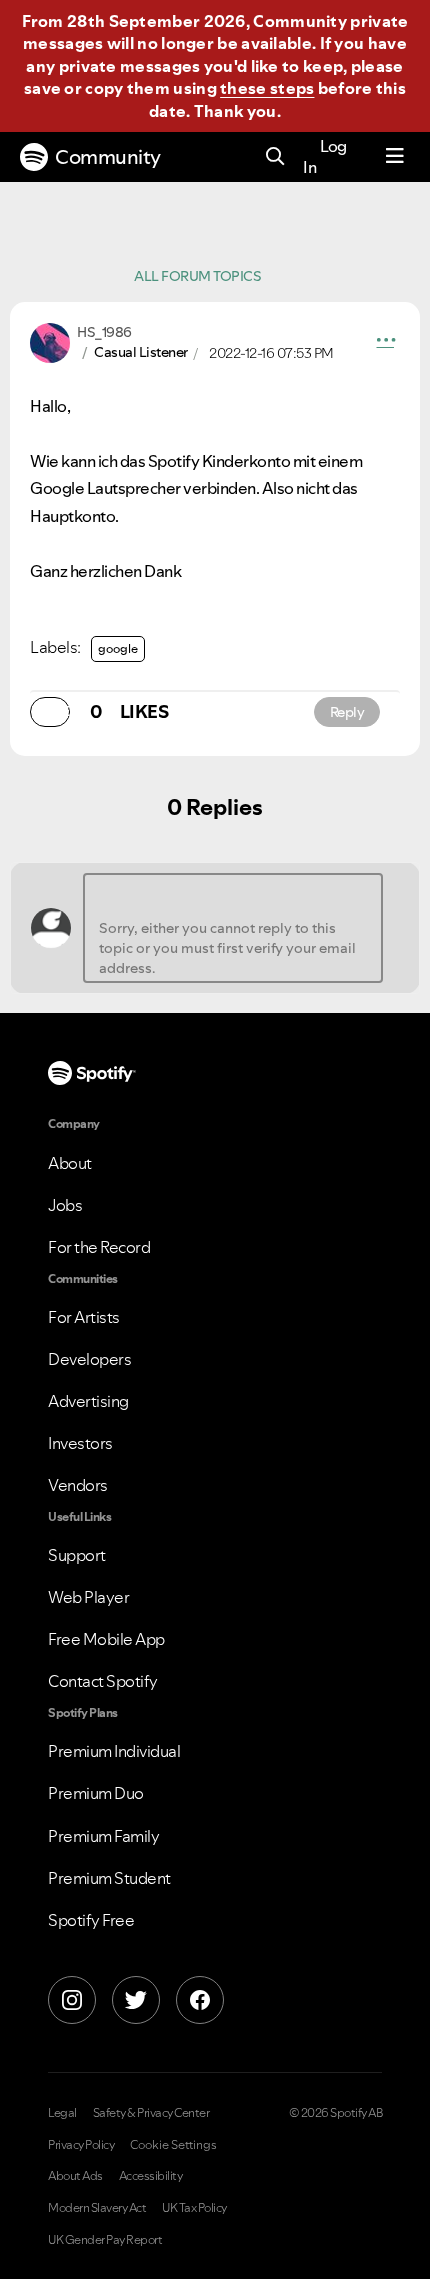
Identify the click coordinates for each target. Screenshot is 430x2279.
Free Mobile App (106, 1639)
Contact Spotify (103, 1681)
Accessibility (151, 2176)
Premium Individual (114, 1751)
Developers (89, 1359)
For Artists (84, 1317)
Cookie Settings (173, 2145)
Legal (62, 2113)
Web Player (88, 1597)
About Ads (75, 2176)
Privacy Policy (81, 2145)
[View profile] (50, 341)
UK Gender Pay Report (105, 2240)
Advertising (88, 1401)
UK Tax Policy (194, 2208)
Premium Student (109, 1878)
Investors (80, 1443)
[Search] (275, 157)
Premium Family (103, 1836)
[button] (386, 343)
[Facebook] (200, 2000)
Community (108, 157)
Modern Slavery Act (97, 2208)
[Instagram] (72, 2000)
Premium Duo (96, 1793)
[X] (136, 2000)
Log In (325, 156)
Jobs (65, 1205)
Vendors (78, 1485)
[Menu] (395, 157)
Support (77, 1555)
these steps (267, 88)
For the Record (99, 1247)
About (70, 1163)
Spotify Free (91, 1920)
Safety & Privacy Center (151, 2113)
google (118, 648)
